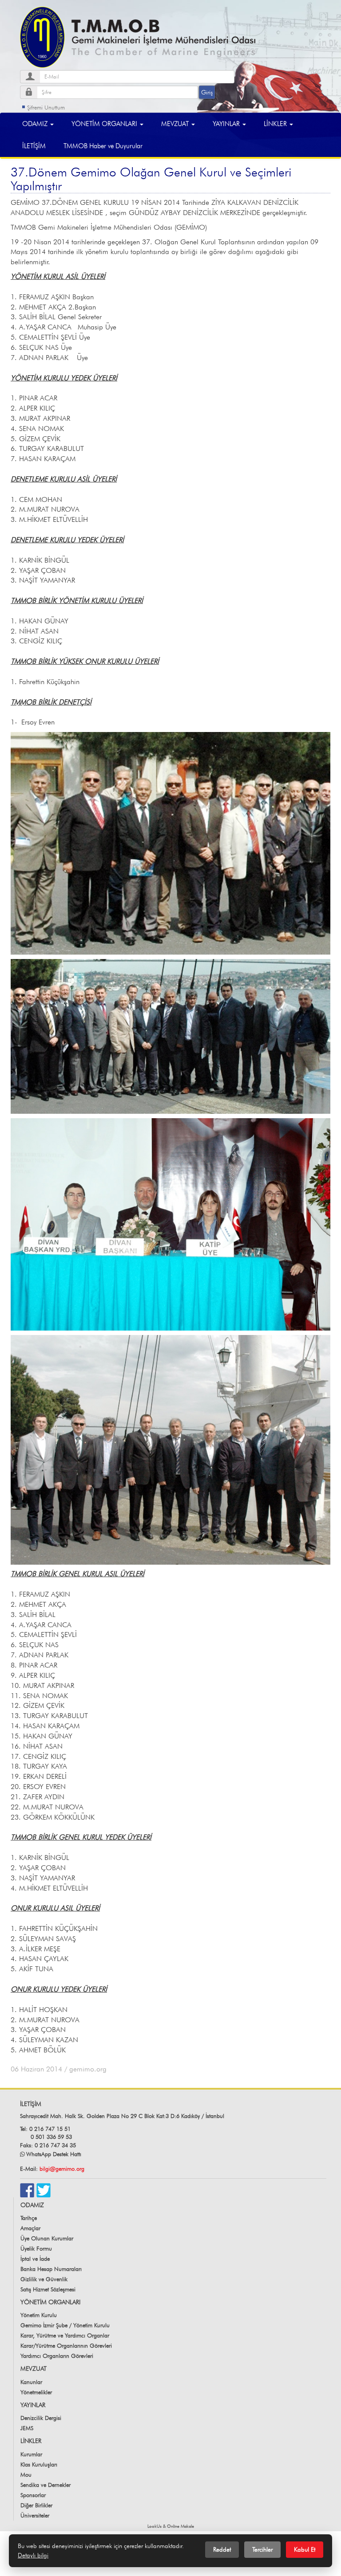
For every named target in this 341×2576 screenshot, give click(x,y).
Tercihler (262, 2549)
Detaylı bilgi (33, 2555)
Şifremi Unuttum (46, 107)
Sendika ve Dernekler (46, 2485)
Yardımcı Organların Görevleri (57, 2356)
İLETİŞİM (34, 146)
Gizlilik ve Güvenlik (44, 2279)
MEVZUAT (176, 123)
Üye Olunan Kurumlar (47, 2238)
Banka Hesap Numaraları (51, 2269)
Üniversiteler (35, 2515)
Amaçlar (30, 2228)
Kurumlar (31, 2454)
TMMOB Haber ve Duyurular (103, 146)
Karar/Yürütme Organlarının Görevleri (66, 2345)
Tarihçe (29, 2218)
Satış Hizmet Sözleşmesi (48, 2289)
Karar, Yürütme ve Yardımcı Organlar (65, 2335)
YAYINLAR (227, 123)
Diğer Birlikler (36, 2505)
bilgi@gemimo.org (62, 2169)
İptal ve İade (35, 2259)
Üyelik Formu (36, 2248)
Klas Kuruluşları (39, 2464)
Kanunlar (31, 2382)
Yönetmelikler (36, 2392)
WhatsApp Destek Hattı (54, 2154)
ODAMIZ (36, 123)
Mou (26, 2474)
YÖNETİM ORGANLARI (105, 123)
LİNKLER (276, 123)
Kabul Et (305, 2549)
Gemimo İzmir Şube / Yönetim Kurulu (65, 2325)
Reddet (222, 2549)
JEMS (27, 2428)
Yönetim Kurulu (39, 2315)
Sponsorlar (33, 2495)
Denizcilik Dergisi (41, 2418)
